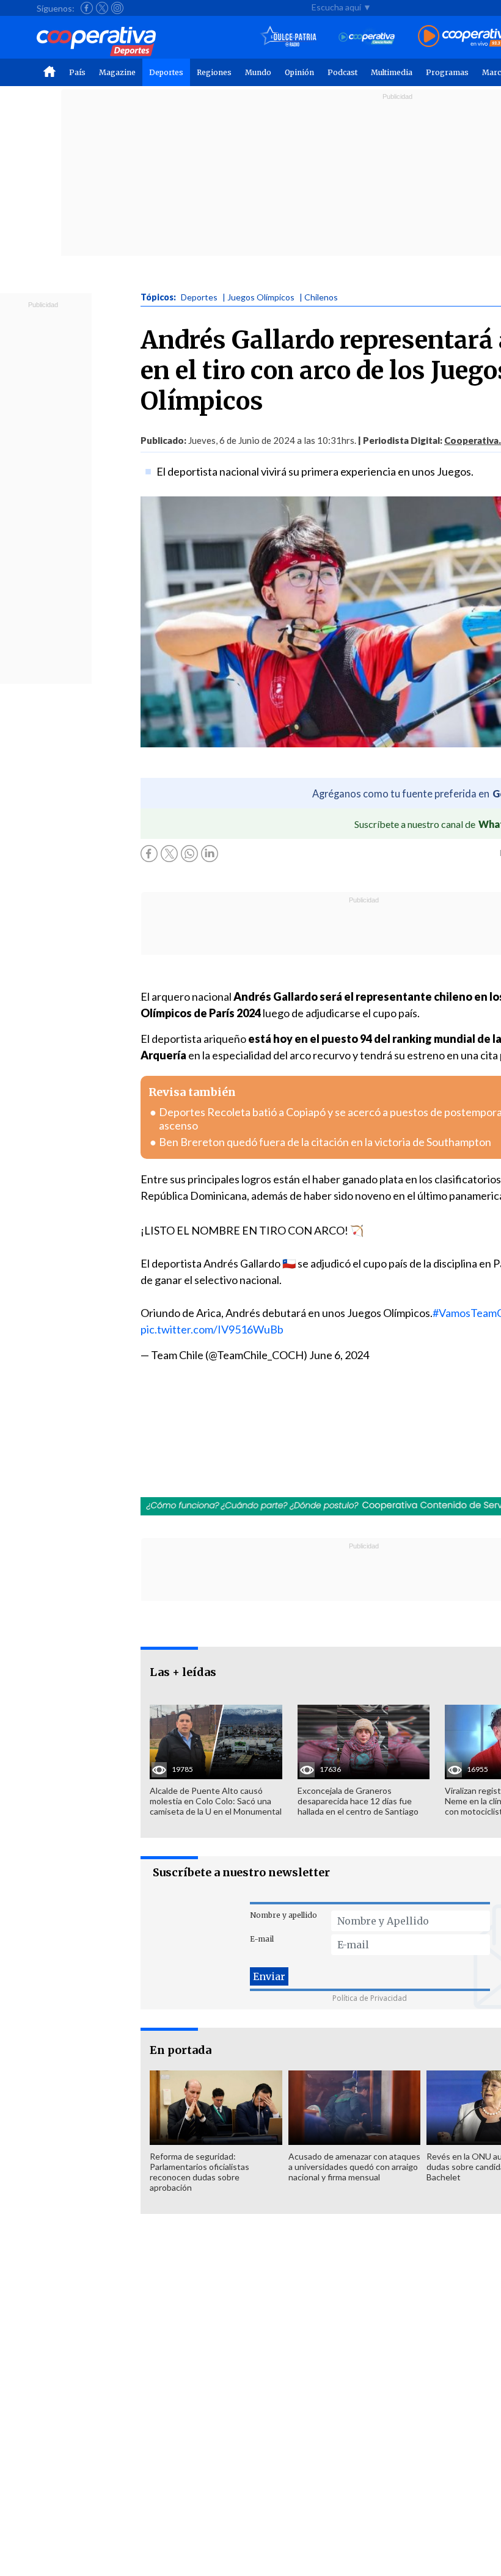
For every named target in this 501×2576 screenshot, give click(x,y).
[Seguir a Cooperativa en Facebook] (87, 8)
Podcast (342, 72)
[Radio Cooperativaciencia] (367, 37)
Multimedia (392, 72)
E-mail (262, 1939)
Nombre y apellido (283, 1915)
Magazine (117, 72)
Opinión (299, 72)
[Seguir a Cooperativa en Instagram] (117, 8)
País (77, 72)
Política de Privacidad (370, 1998)
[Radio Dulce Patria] (289, 37)
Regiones (214, 72)
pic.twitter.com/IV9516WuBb (212, 1329)
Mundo (258, 72)
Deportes (166, 72)
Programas (447, 72)
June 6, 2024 (339, 1355)
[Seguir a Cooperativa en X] (102, 8)
